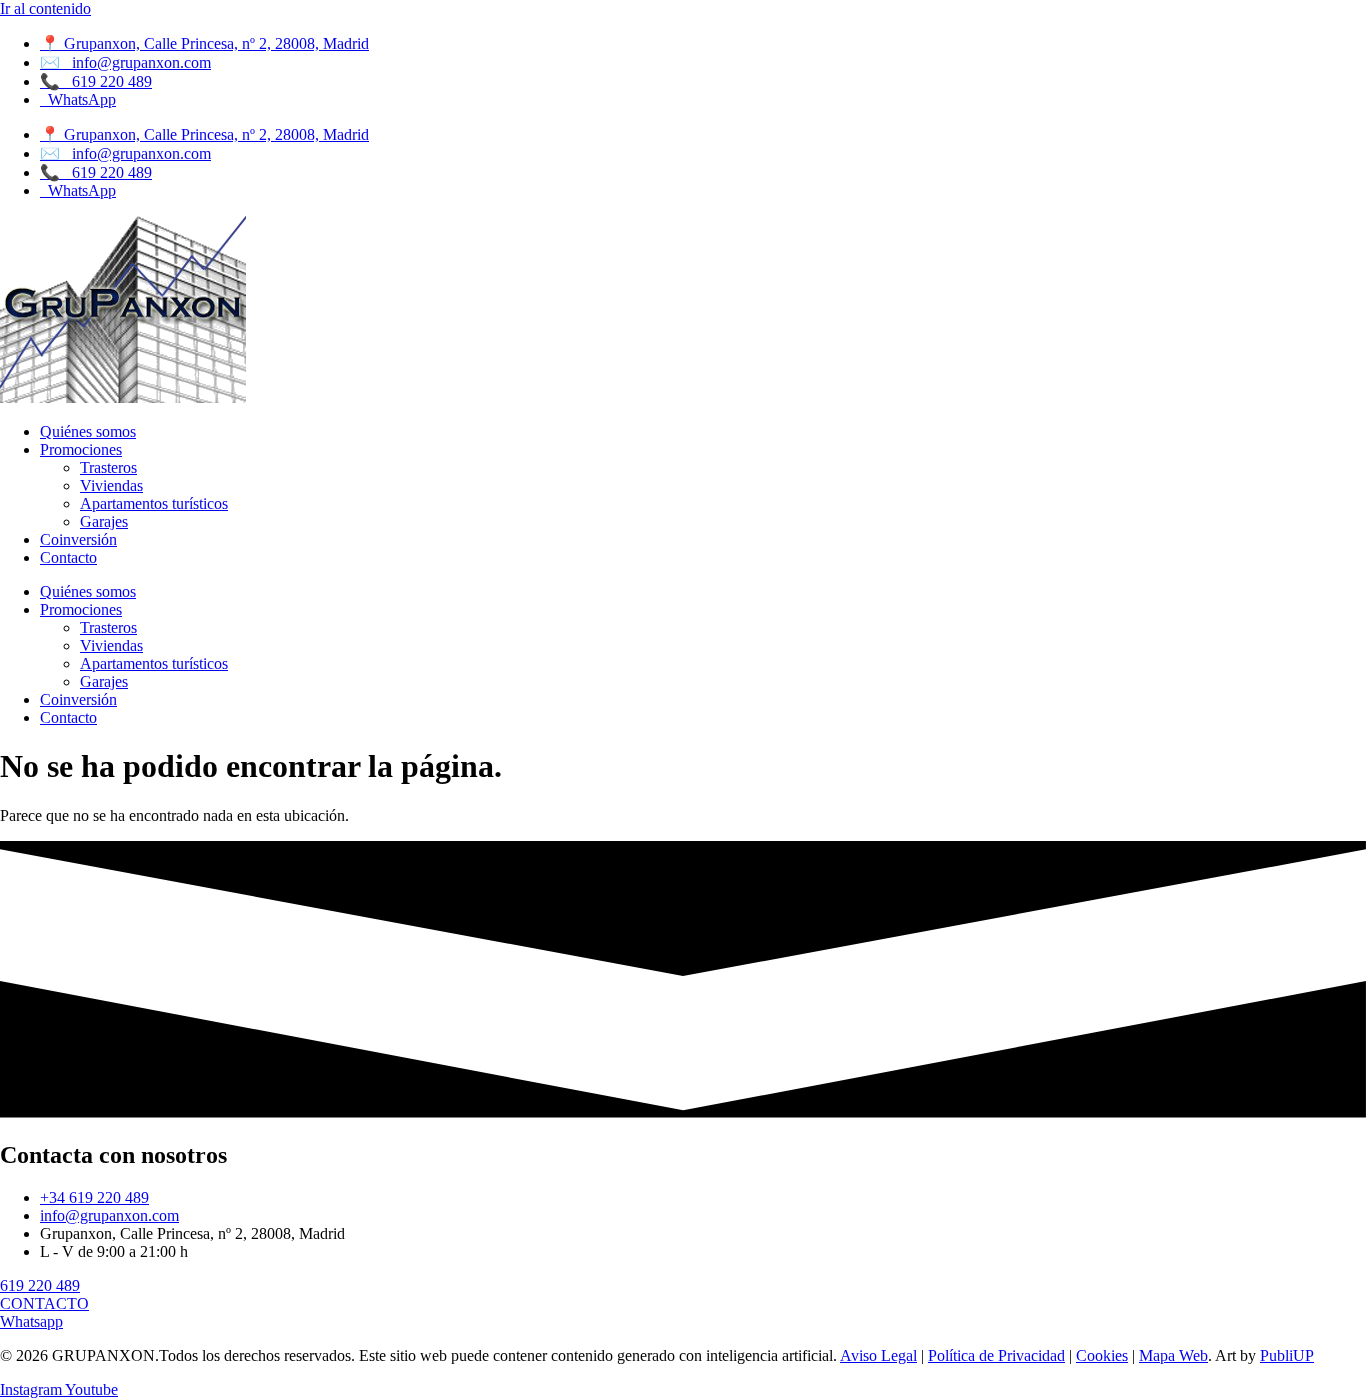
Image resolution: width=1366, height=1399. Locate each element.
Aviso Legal (878, 1355)
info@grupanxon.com (125, 62)
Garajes (104, 521)
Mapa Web (1173, 1355)
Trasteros (108, 467)
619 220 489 (96, 81)
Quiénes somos (88, 431)
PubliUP (1287, 1355)
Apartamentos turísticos (154, 503)
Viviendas (111, 485)
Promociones (81, 449)
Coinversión (78, 539)
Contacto (68, 557)
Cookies (1102, 1355)
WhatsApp (78, 99)
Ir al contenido (45, 8)
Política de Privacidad (996, 1355)
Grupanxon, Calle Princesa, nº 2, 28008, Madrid (204, 43)
